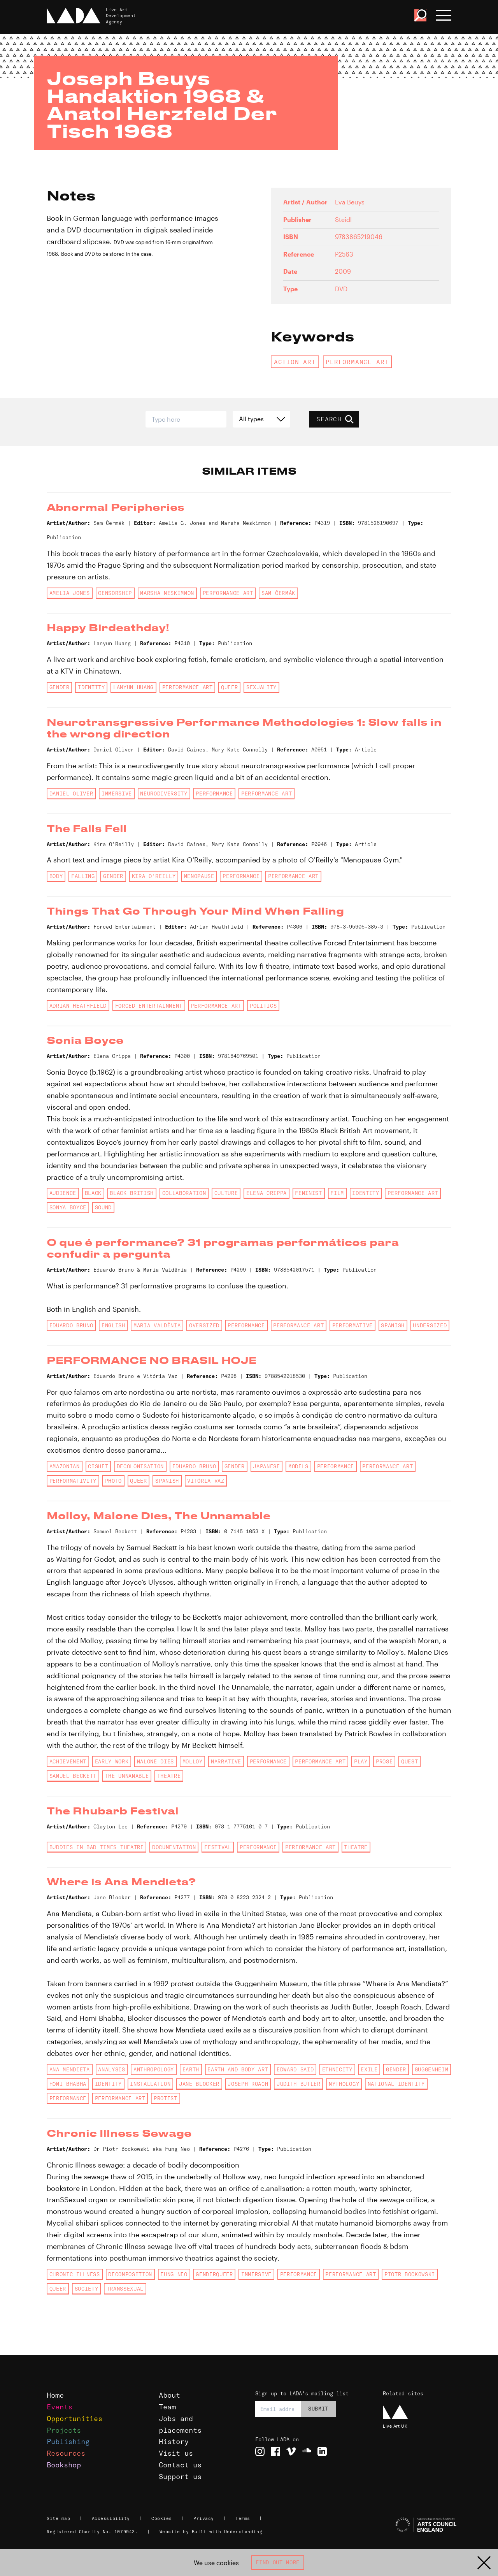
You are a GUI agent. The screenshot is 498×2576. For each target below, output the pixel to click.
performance (214, 794)
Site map (58, 2518)
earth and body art (238, 2069)
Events (60, 2407)
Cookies (162, 2518)
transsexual (125, 2289)
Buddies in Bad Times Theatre (97, 1847)
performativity (73, 1481)
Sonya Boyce (68, 1207)
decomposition (130, 2274)
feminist (308, 1193)
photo (113, 1481)
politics (263, 1006)
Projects (64, 2430)
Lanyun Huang (133, 687)
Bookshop (64, 2465)
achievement (68, 1761)
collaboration (184, 1193)
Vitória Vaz (206, 1481)
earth (191, 2069)
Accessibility (111, 2518)
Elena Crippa (267, 1193)
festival (218, 1847)
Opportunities (75, 2419)
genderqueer (214, 2274)
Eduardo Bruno (71, 1325)
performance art (357, 362)
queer (229, 687)
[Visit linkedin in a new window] (322, 2451)
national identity (396, 2084)
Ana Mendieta (70, 2069)
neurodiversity (164, 794)
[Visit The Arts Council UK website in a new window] (416, 2525)
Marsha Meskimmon (167, 593)
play (361, 1761)
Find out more (278, 2562)
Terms (243, 2518)
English (113, 1325)
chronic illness (75, 2274)
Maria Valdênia (157, 1325)
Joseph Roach (248, 2084)
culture (226, 1193)
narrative (226, 1761)
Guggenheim (432, 2069)
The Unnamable (127, 1776)
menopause (199, 876)
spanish (393, 1325)
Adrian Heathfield (78, 1006)
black (93, 1193)
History (174, 2441)
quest (409, 1761)
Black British (132, 1193)
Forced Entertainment (149, 1006)
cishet (98, 1466)
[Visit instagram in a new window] (260, 2451)
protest (166, 2098)
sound (103, 1207)
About (169, 2395)
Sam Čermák (278, 593)
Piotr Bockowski (410, 2274)
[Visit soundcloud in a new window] (307, 2451)
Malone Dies (155, 1761)
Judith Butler (299, 2084)
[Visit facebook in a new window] (275, 2451)
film (337, 1193)
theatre (169, 1776)
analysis (111, 2069)
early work (112, 1761)
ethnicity (337, 2069)
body (56, 876)
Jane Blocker (199, 2084)
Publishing (68, 2441)
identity (91, 687)
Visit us (176, 2453)
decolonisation (140, 1466)
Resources (66, 2453)
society (87, 2289)
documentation (174, 1847)
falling (83, 876)
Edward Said (295, 2069)
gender (60, 687)
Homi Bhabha (68, 2084)
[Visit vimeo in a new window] (291, 2451)
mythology (344, 2084)
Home (55, 2395)
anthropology (154, 2069)
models (298, 1466)
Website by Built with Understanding (211, 2532)
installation (150, 2084)
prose (384, 1761)
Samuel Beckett (73, 1776)
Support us (180, 2477)
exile (369, 2069)
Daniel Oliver (71, 794)
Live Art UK (395, 2426)
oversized (204, 1325)
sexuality (261, 687)
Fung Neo (174, 2274)
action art (295, 362)
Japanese (266, 1466)
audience (63, 1193)
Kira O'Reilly (154, 876)
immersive (117, 794)
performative (352, 1325)
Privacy (204, 2518)
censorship (115, 593)
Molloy (193, 1761)
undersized (430, 1325)
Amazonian (65, 1466)
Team (167, 2407)
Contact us (180, 2465)
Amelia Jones (70, 593)
